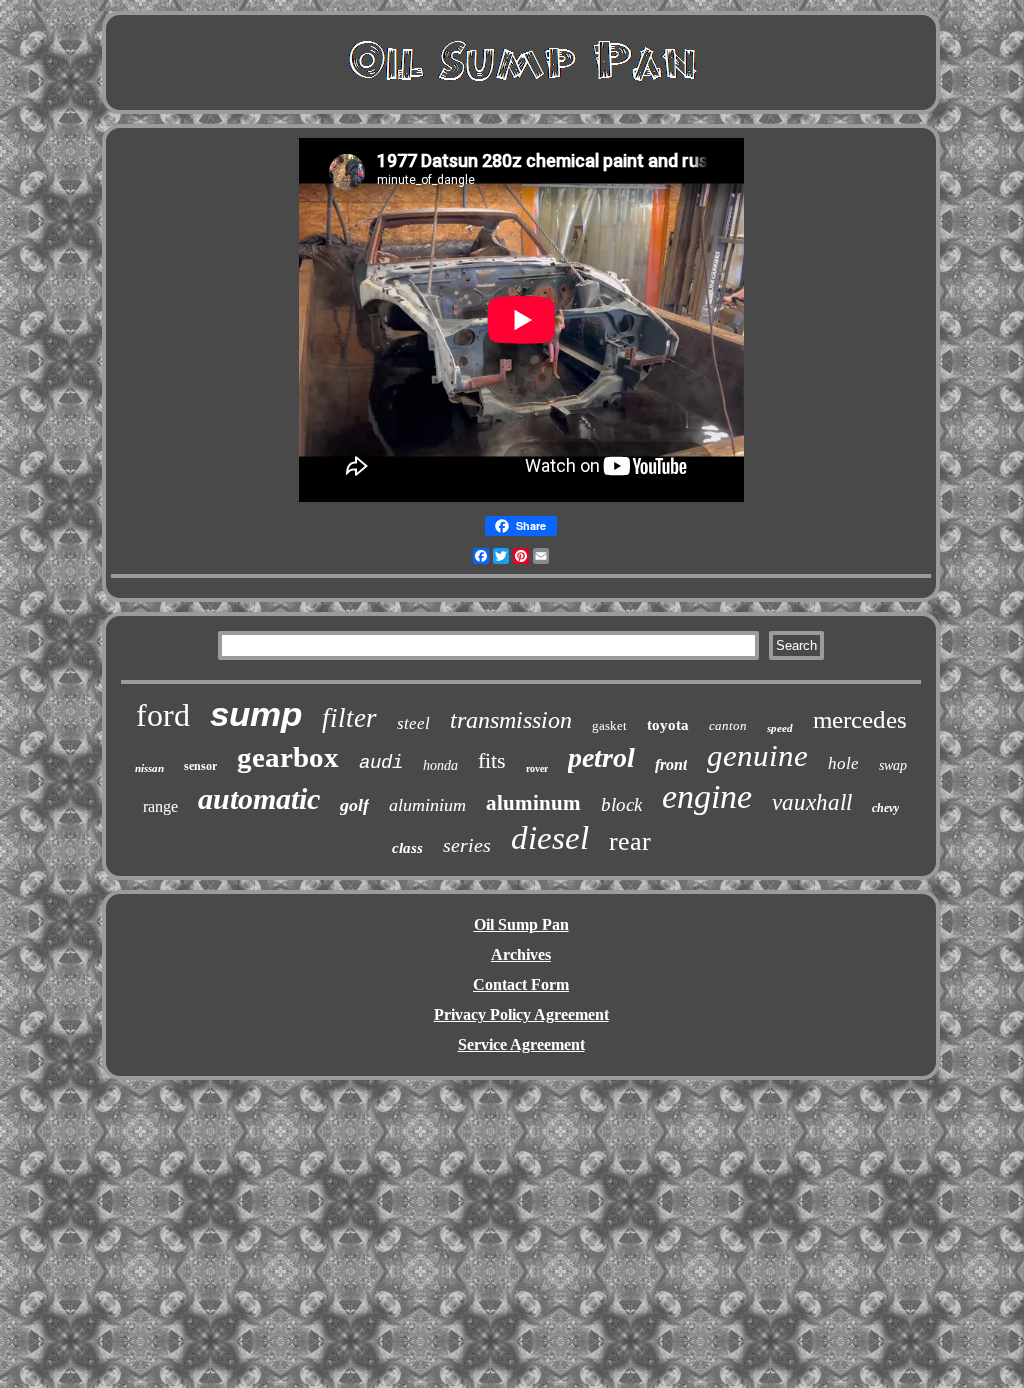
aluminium (427, 805)
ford (163, 715)
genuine (757, 755)
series (467, 845)
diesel (550, 838)
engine (707, 796)
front (671, 764)
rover (537, 768)
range (160, 806)
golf (354, 805)
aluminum (533, 803)
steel (413, 723)
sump (256, 713)
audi (381, 763)
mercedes (860, 719)
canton (728, 725)
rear (630, 841)
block (621, 804)
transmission (511, 720)
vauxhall (812, 802)
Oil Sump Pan (521, 924)
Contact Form (521, 984)
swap (893, 765)
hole (843, 763)
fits (492, 760)
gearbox (288, 757)
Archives (521, 954)
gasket (609, 725)
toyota (668, 725)
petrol (601, 757)
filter (349, 718)
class (407, 848)
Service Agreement (521, 1044)
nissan (149, 768)
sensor (200, 766)
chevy (885, 808)
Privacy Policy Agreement (521, 1014)
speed (780, 728)
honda (440, 765)
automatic (259, 798)
